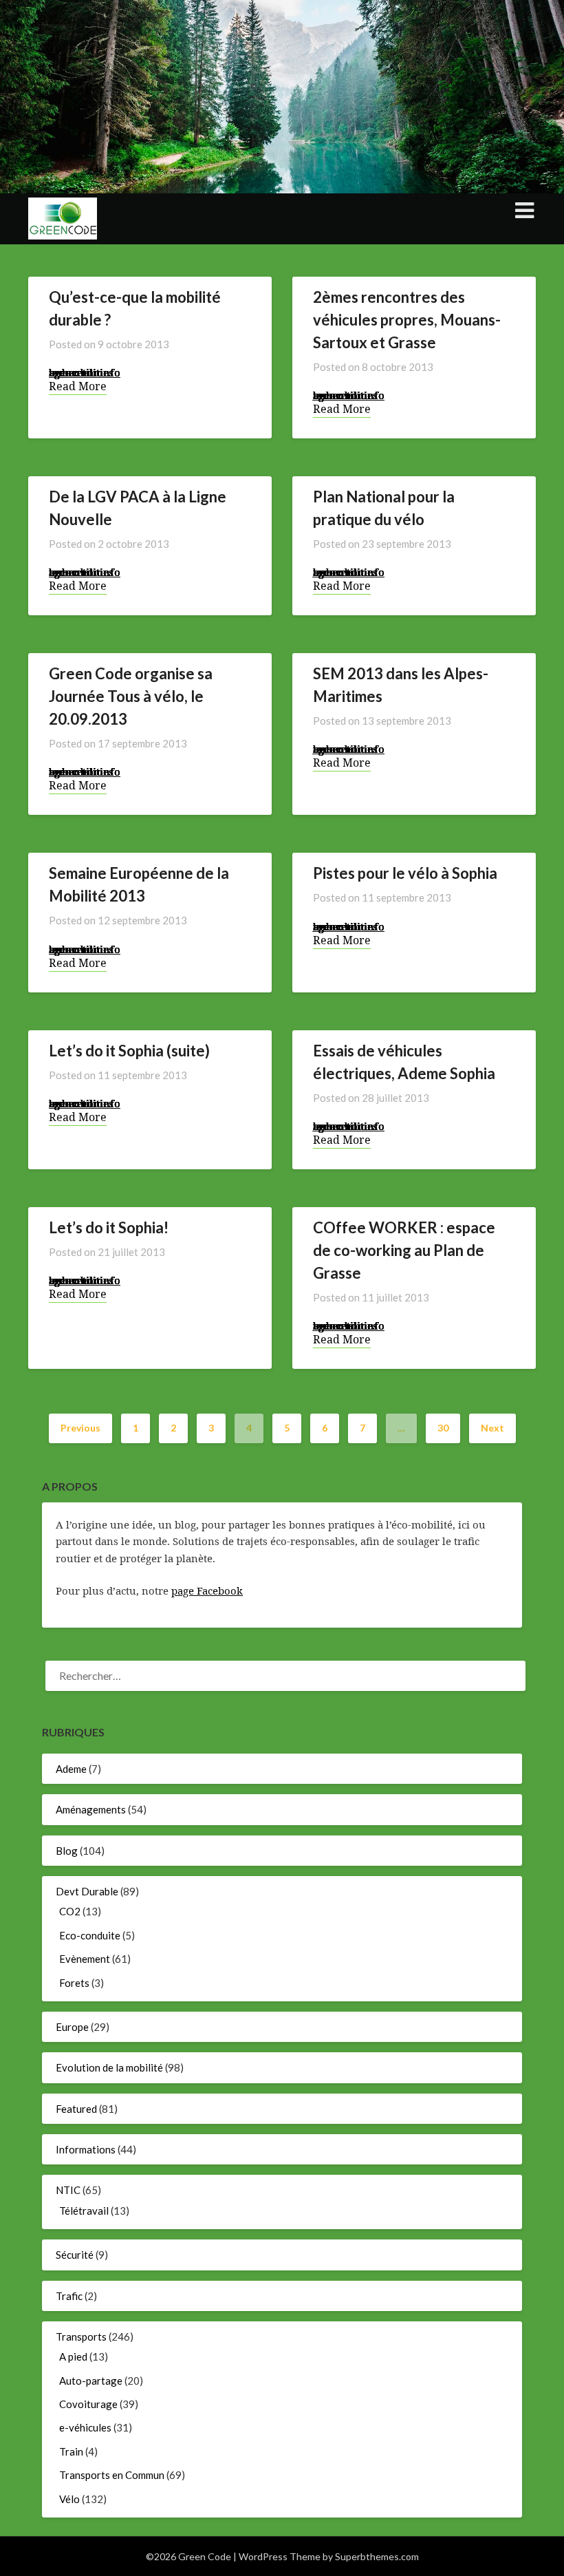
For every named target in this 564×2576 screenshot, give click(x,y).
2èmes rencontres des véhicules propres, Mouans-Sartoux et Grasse (407, 320)
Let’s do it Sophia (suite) (129, 1051)
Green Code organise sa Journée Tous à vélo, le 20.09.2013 (131, 696)
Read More (78, 386)
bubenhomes (81, 372)
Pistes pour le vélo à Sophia (405, 873)
